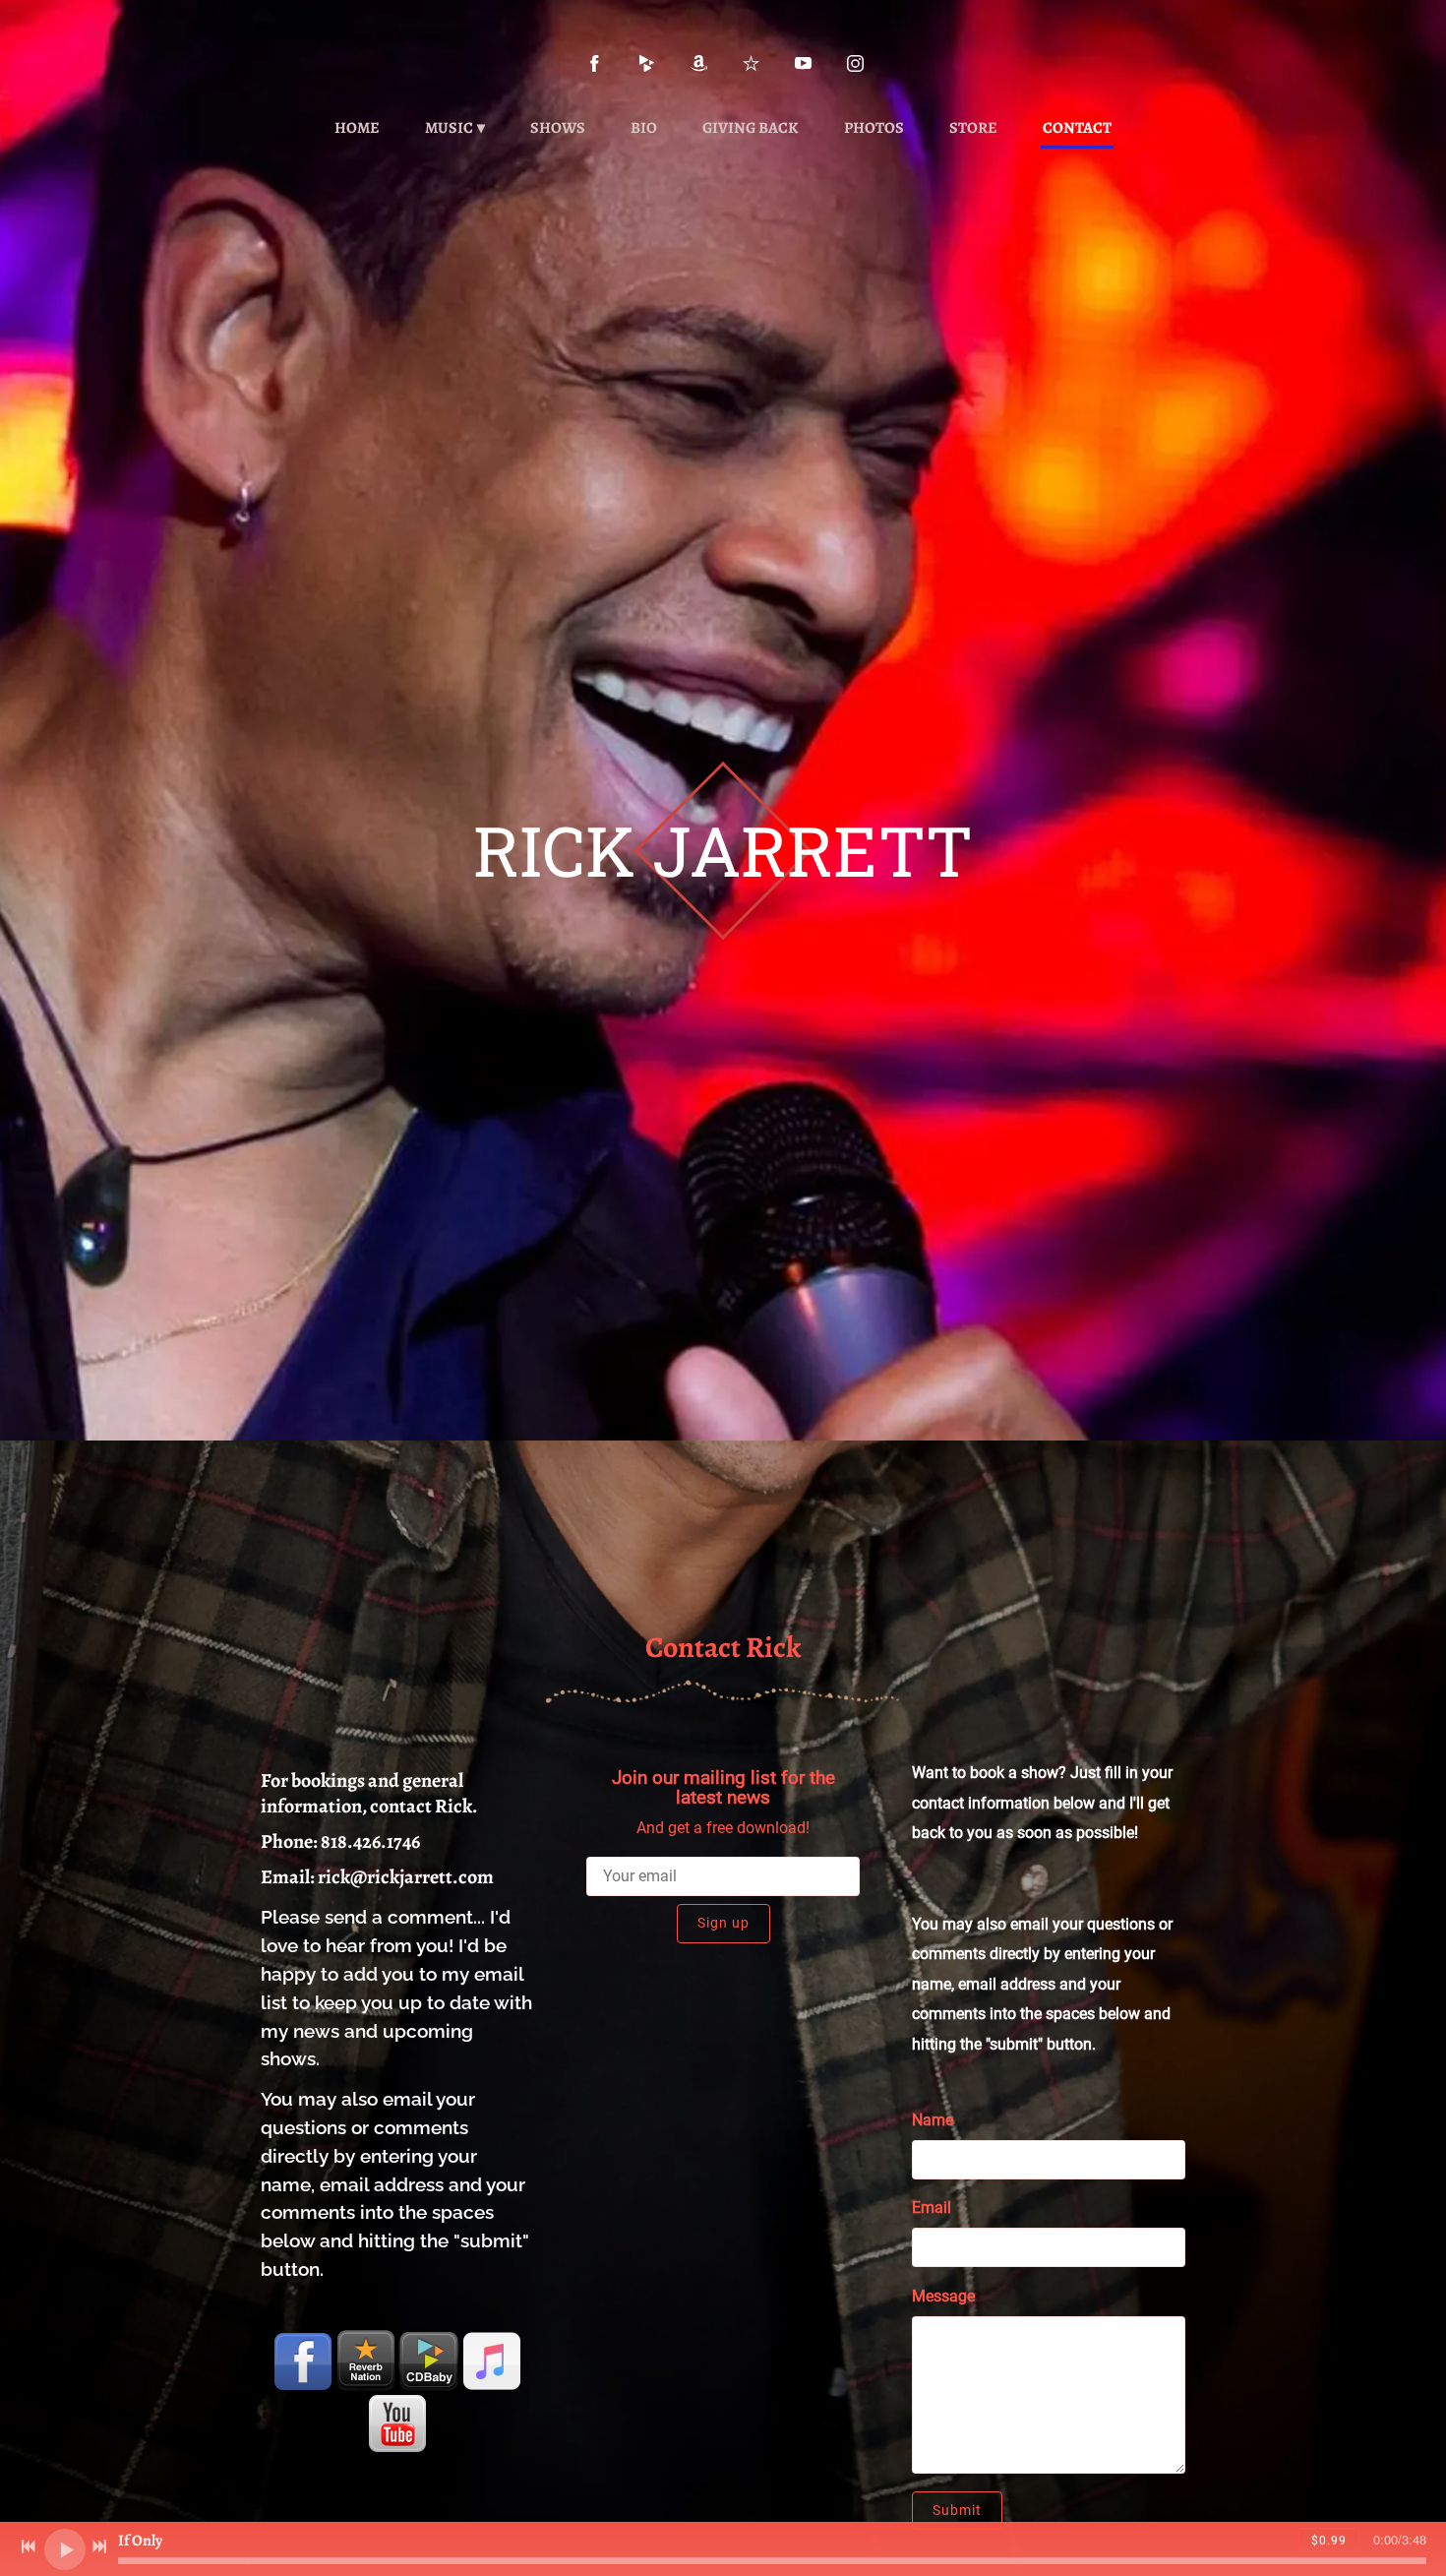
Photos (874, 128)
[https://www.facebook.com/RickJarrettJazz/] (303, 2361)
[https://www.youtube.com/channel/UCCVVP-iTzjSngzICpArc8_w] (803, 63)
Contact (1077, 128)
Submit (957, 2510)
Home (357, 128)
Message (943, 2296)
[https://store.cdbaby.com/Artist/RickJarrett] (429, 2361)
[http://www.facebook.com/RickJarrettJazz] (595, 63)
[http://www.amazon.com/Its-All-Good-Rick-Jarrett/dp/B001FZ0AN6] (699, 63)
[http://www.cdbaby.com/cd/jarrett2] (647, 63)
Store (973, 128)
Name (933, 2120)
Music (449, 128)
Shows (558, 128)
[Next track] (99, 2546)
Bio (644, 128)
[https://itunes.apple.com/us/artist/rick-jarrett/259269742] (492, 2361)
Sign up (723, 1923)
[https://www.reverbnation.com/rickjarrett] (751, 63)
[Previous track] (29, 2546)
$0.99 (1329, 2541)
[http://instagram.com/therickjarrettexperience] (855, 63)
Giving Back (751, 128)
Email (932, 2208)
